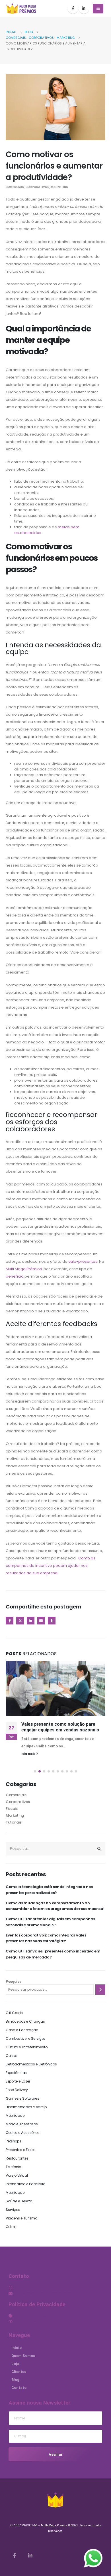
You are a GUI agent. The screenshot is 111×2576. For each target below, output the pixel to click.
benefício (15, 1276)
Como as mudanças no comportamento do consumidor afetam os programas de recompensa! (55, 1906)
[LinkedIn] (84, 8)
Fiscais (12, 1809)
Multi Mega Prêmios (24, 1269)
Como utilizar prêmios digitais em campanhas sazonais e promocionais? (50, 1922)
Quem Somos (23, 2356)
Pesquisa (14, 1981)
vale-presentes (82, 1261)
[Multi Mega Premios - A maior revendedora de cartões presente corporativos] (21, 9)
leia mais (29, 1754)
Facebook (10, 1621)
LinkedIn (31, 1621)
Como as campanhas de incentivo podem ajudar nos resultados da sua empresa (51, 1566)
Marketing (59, 187)
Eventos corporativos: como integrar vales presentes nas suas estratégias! (46, 1938)
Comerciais (15, 187)
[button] (35, 1771)
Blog (15, 2380)
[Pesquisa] (100, 1990)
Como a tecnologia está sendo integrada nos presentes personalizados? (49, 1890)
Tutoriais (14, 1822)
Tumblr (52, 1621)
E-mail (41, 1621)
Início (17, 2348)
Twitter (20, 1621)
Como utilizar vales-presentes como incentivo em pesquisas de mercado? (53, 1954)
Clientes (19, 2372)
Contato (19, 2388)
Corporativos (37, 187)
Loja (15, 2364)
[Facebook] (73, 8)
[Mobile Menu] (98, 9)
